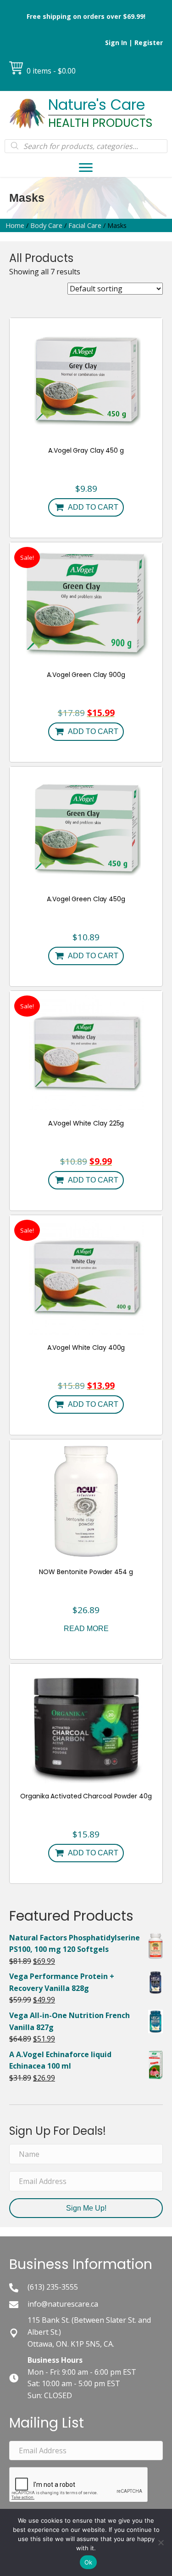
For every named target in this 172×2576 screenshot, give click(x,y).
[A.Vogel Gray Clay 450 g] (86, 379)
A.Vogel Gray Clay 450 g (86, 450)
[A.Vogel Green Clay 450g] (86, 828)
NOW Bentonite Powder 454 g (86, 1572)
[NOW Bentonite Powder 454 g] (86, 1501)
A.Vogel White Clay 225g (86, 1123)
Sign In (116, 43)
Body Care (46, 225)
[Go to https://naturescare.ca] (86, 114)
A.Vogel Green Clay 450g (86, 899)
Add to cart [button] (93, 507)
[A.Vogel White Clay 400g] (86, 1276)
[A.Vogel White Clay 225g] (86, 1052)
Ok (89, 2562)
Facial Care (85, 225)
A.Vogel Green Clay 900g (86, 675)
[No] (161, 2542)
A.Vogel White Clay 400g (86, 1348)
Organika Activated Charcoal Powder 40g (86, 1796)
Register (149, 43)
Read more (86, 1629)
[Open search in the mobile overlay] (86, 146)
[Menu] (86, 168)
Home (15, 225)
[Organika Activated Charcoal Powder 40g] (86, 1725)
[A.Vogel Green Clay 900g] (86, 603)
